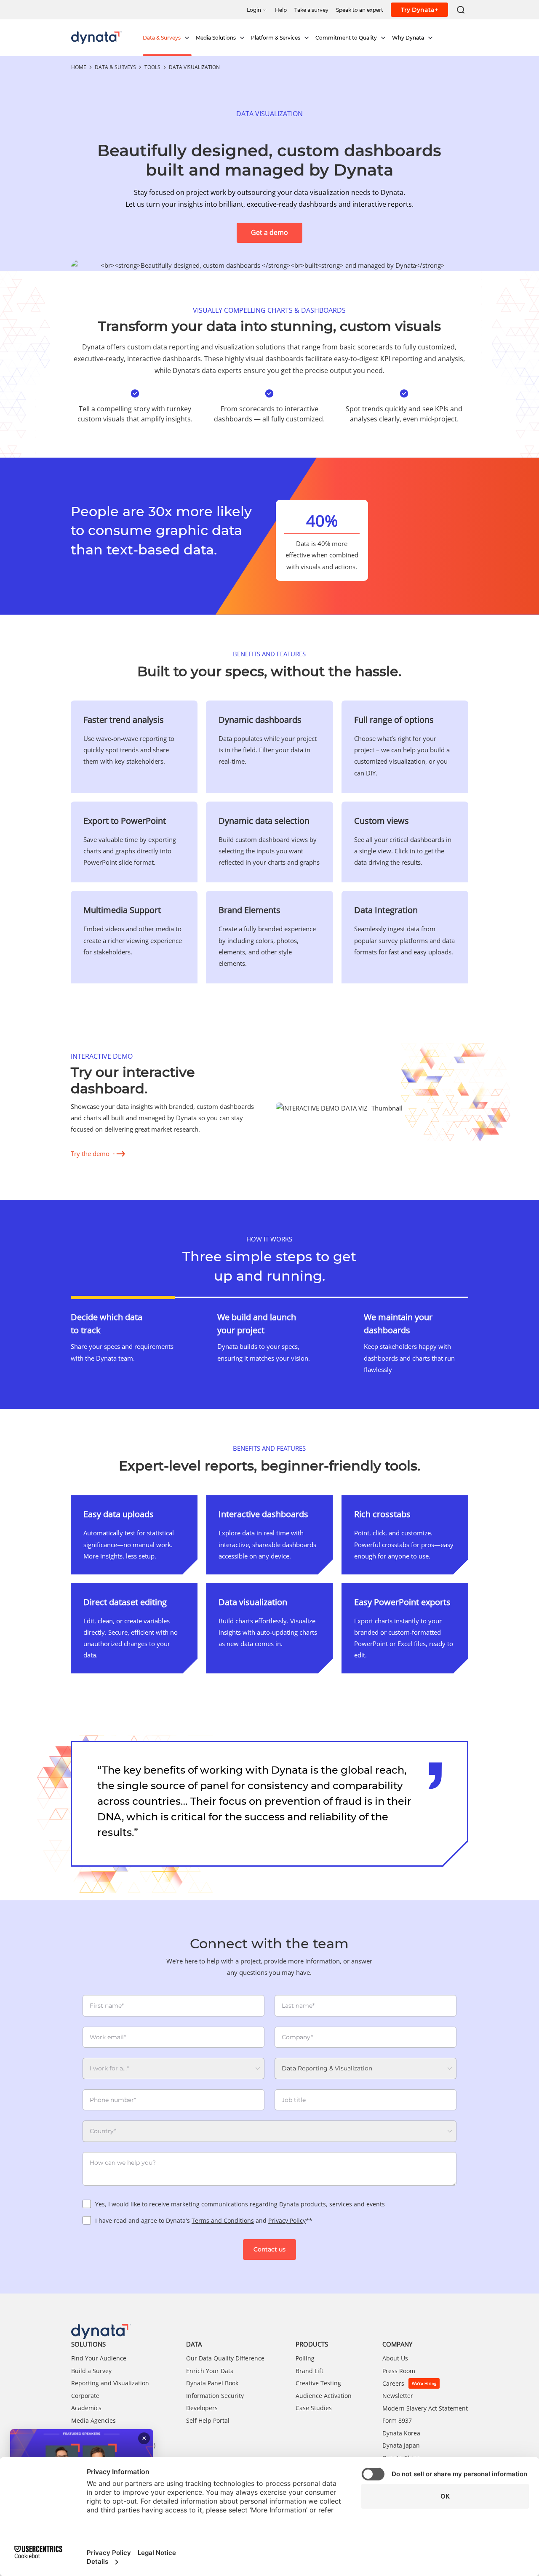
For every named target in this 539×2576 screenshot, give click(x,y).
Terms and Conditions (223, 2220)
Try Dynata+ (419, 10)
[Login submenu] (265, 9)
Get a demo (269, 233)
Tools (152, 67)
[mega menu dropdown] (187, 38)
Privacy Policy (287, 2220)
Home (79, 67)
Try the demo (90, 1153)
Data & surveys (115, 67)
